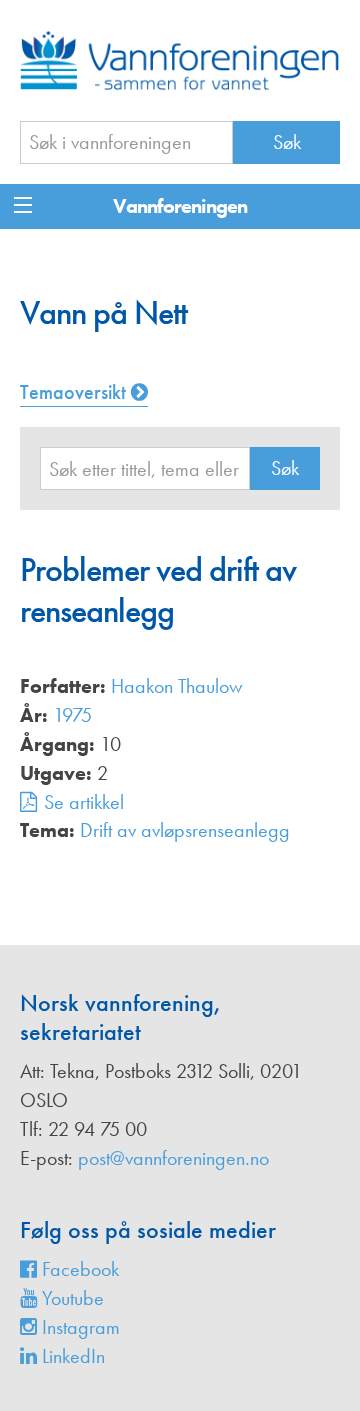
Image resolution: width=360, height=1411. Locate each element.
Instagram (78, 1327)
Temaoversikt (75, 392)
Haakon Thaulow (177, 686)
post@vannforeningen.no (173, 1158)
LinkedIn (71, 1356)
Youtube (70, 1298)
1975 (72, 715)
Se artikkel (84, 802)
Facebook (78, 1269)
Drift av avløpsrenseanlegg (185, 830)
